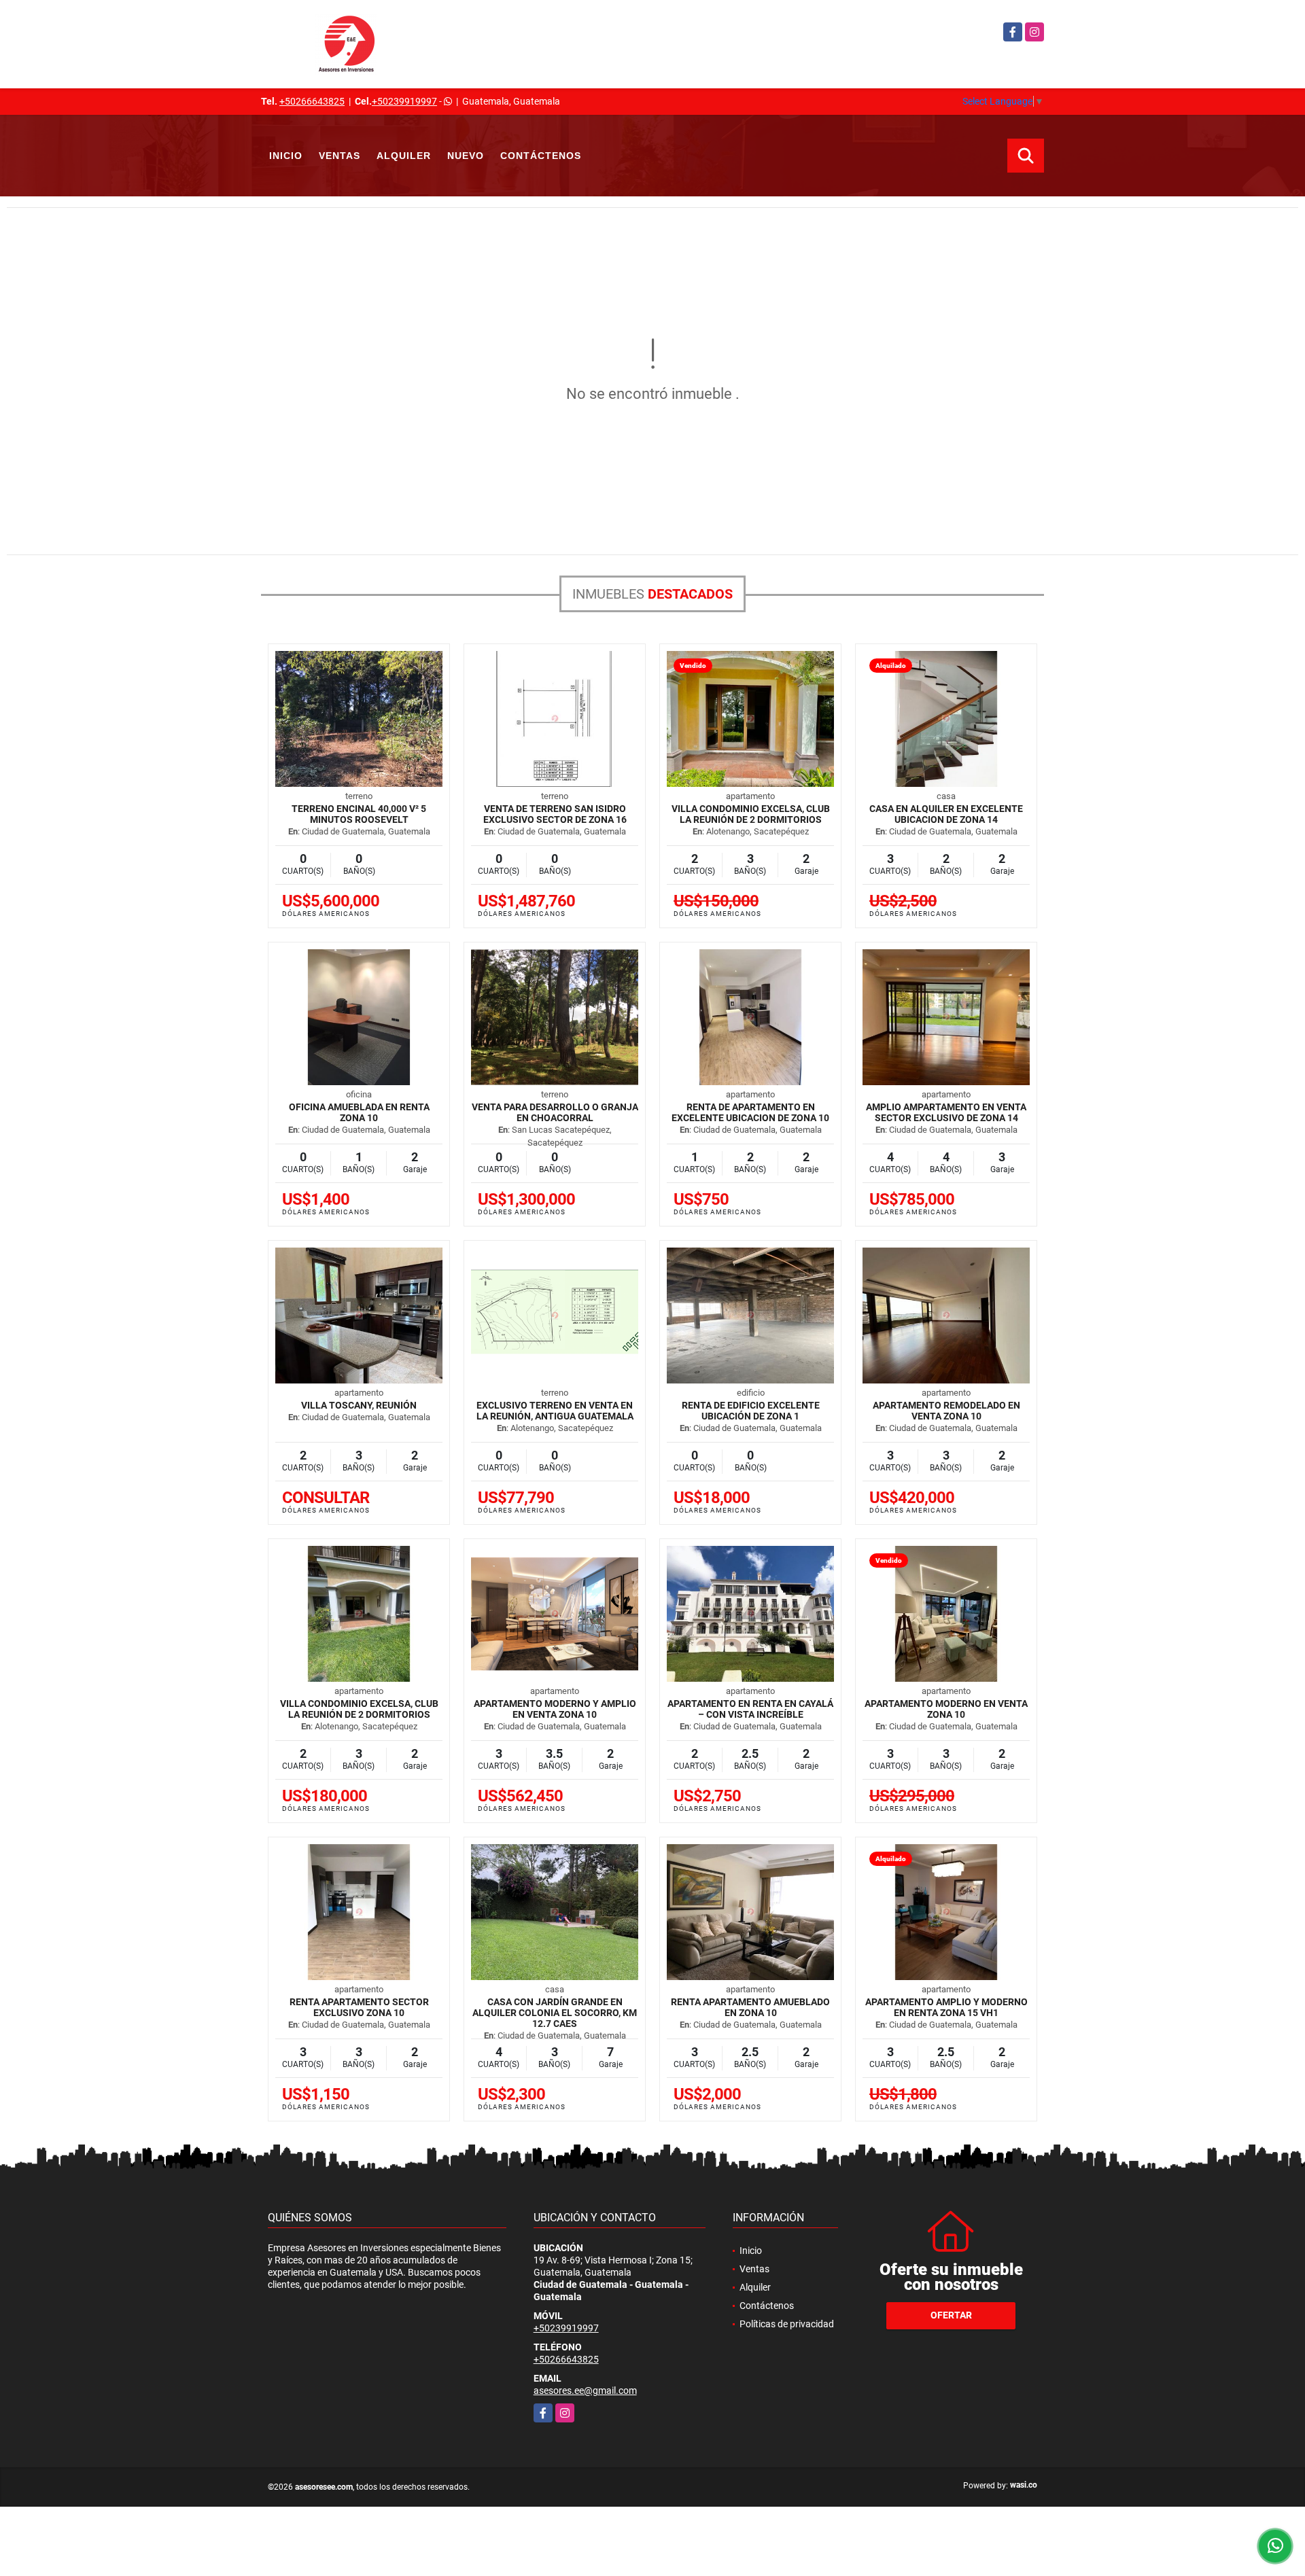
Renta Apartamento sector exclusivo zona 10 (359, 2007)
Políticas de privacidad (787, 2324)
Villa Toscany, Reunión (359, 1405)
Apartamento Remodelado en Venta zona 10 (946, 1411)
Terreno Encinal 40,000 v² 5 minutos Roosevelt (359, 814)
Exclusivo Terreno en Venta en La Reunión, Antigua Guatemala (555, 1411)
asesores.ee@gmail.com (585, 2390)
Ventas (340, 156)
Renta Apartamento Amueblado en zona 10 (750, 2007)
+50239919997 (404, 101)
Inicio (286, 156)
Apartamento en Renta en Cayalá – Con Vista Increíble (750, 1709)
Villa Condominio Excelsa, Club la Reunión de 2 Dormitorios (751, 814)
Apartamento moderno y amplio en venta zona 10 (555, 1709)
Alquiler (404, 156)
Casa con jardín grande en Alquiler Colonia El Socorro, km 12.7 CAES (555, 2013)
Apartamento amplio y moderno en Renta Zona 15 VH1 (946, 2007)
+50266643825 (312, 101)
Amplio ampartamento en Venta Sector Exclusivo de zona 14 (946, 1112)
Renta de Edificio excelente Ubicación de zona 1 (751, 1411)
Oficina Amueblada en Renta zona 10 (359, 1112)
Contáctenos (541, 156)
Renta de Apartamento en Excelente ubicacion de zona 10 (750, 1112)
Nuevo (466, 156)
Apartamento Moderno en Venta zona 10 (946, 1709)
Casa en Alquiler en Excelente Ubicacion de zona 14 (946, 814)
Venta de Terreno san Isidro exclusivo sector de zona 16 (555, 814)
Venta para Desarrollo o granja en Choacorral (555, 1112)
